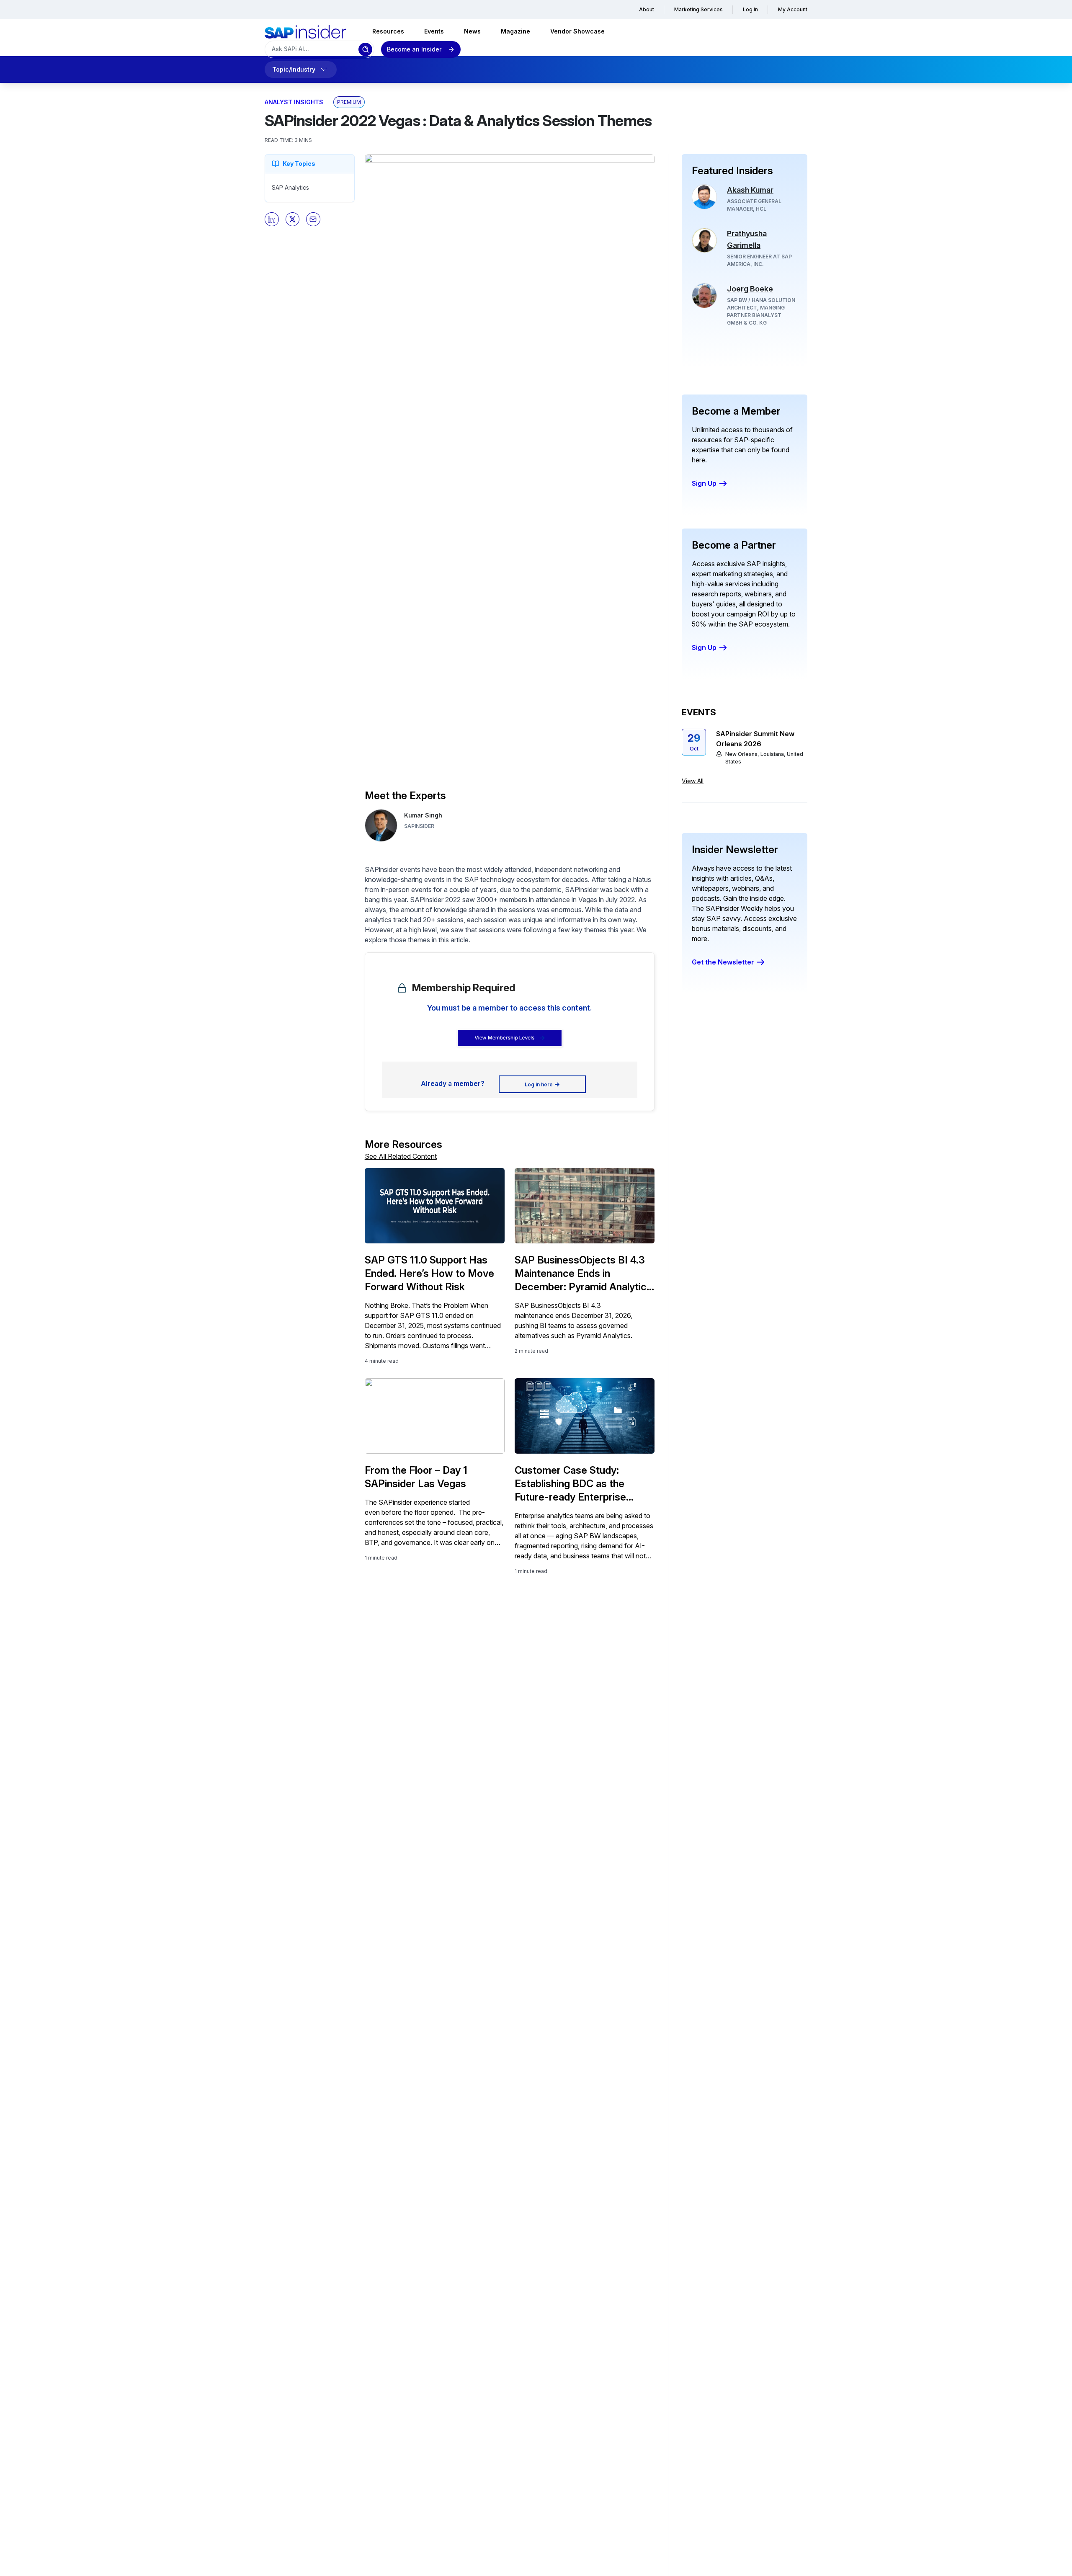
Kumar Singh (423, 815)
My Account (793, 9)
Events (434, 31)
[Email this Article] (313, 219)
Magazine (515, 31)
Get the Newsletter (723, 962)
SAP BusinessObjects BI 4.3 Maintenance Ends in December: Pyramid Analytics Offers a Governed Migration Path (583, 1274)
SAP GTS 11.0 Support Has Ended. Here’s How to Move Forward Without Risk (429, 1273)
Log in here (539, 1084)
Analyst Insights (294, 102)
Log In (750, 9)
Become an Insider (414, 49)
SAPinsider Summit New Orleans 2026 (755, 739)
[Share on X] (293, 219)
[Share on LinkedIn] (272, 219)
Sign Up (704, 483)
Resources (388, 31)
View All (693, 781)
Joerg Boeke (750, 289)
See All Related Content (401, 1156)
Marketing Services (698, 9)
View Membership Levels (504, 1038)
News (472, 31)
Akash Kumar (750, 190)
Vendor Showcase (577, 31)
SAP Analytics (290, 187)
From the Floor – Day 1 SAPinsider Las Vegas (416, 1477)
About (647, 9)
